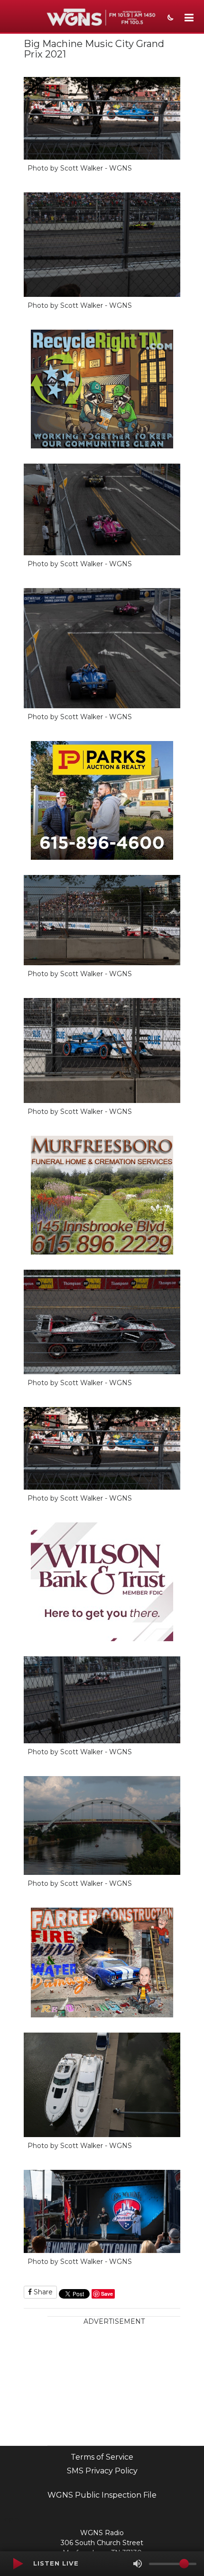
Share (42, 2292)
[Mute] (138, 2564)
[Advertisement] (114, 2386)
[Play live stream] (18, 2564)
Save (107, 2294)
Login (9, 2519)
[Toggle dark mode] (169, 19)
